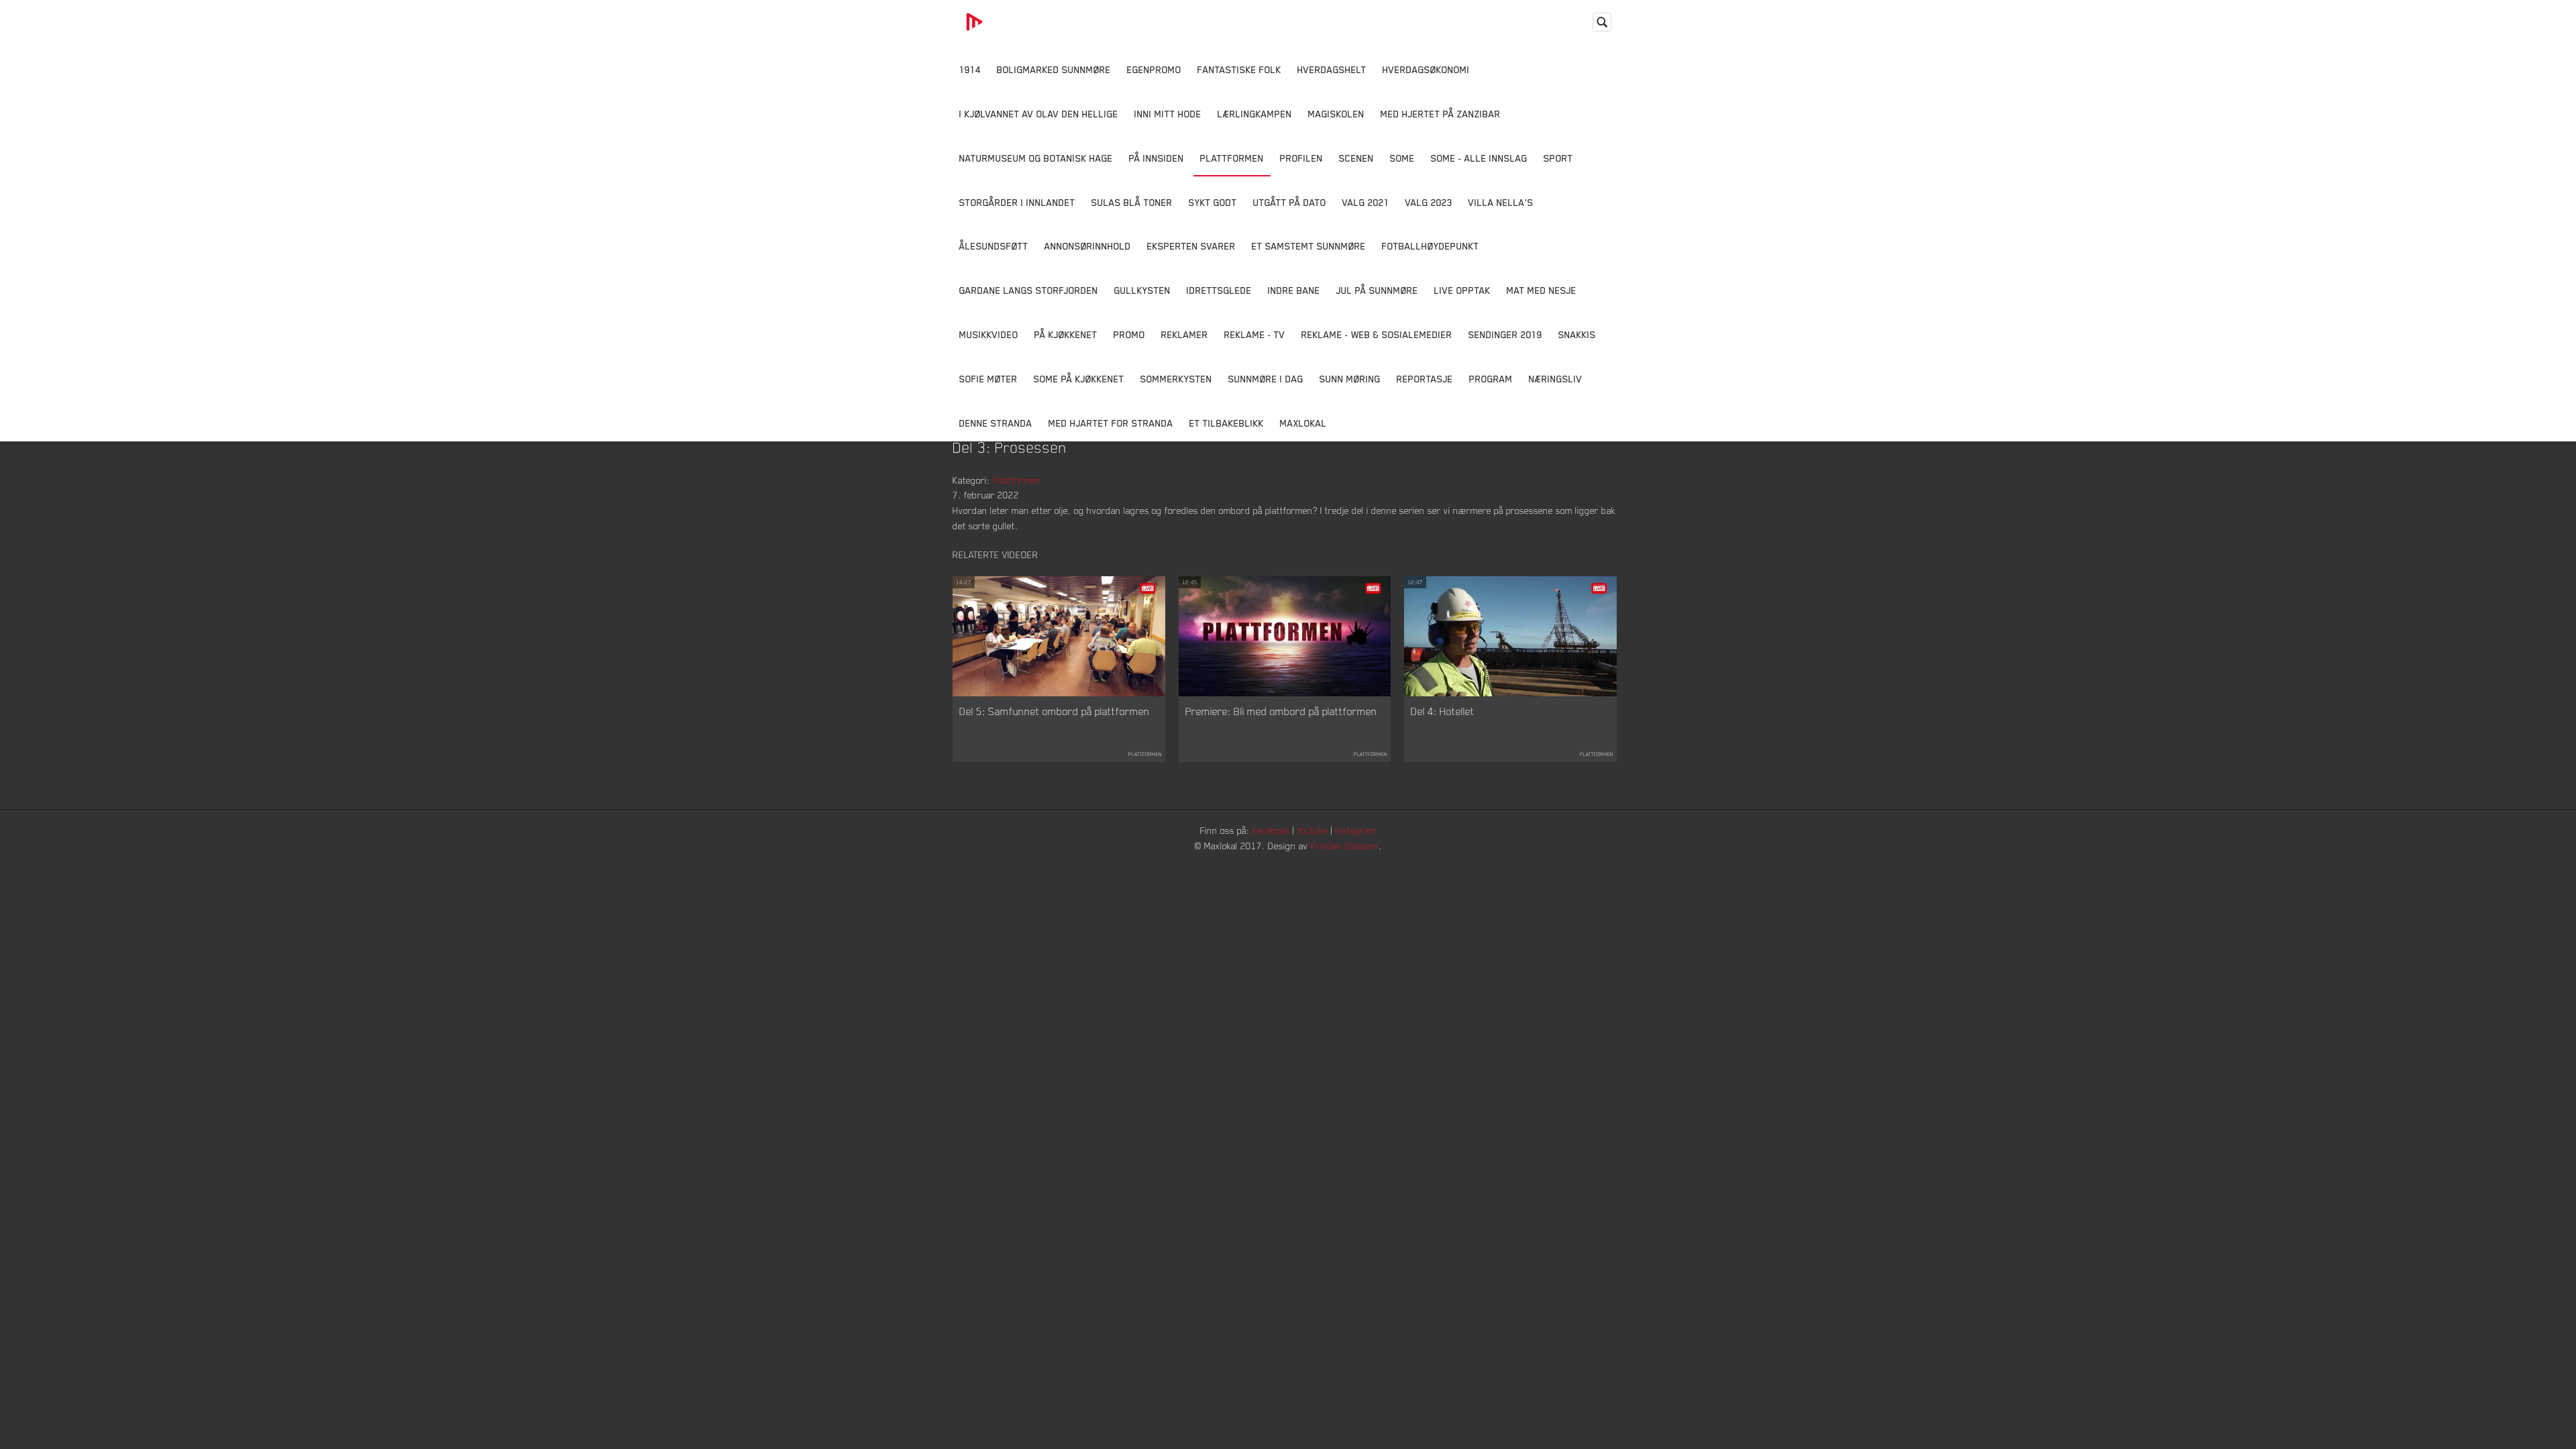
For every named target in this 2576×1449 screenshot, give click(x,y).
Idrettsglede (1219, 290)
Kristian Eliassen (1345, 846)
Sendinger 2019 (1505, 334)
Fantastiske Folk (1239, 69)
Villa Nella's (1501, 202)
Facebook (1271, 830)
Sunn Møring (1350, 379)
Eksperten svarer (1191, 246)
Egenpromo (1154, 69)
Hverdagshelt (1332, 69)
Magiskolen (1336, 114)
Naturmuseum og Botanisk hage (1036, 158)
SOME (1402, 158)
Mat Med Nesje (1542, 290)
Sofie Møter (988, 379)
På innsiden (1157, 158)
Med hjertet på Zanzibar (1441, 114)
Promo (1129, 334)
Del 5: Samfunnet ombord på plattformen (1055, 711)
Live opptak (1462, 290)
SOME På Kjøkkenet (1079, 379)
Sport (1558, 158)
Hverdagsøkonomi (1426, 69)
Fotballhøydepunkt (1431, 246)
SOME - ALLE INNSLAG (1479, 158)
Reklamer (1185, 334)
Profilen (1301, 158)
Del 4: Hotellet (1443, 711)
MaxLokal (1303, 423)
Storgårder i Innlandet (1017, 202)
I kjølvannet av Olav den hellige (1039, 114)
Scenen (1356, 158)
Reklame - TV (1255, 334)
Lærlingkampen (1255, 114)
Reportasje (1425, 379)
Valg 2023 (1429, 202)
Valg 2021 (1366, 202)
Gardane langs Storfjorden (1029, 290)
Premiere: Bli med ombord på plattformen (1281, 711)
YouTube (1312, 830)
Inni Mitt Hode (1168, 114)
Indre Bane (1294, 290)
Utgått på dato (1290, 202)
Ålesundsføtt (994, 246)
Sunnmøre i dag (1266, 379)
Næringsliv (1556, 379)
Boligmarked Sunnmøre (1054, 69)
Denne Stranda (996, 423)
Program (1491, 379)
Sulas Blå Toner (1132, 202)
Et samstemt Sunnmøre (1309, 246)
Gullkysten (1142, 290)
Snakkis (1577, 334)
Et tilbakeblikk (1227, 423)
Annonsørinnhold (1088, 246)
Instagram (1356, 830)
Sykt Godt (1213, 202)
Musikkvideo (989, 334)
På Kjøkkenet (1066, 334)
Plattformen (1232, 158)
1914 (970, 69)
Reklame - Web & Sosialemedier (1377, 334)
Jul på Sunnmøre (1377, 290)
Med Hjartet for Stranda (1111, 423)
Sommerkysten (1176, 379)
